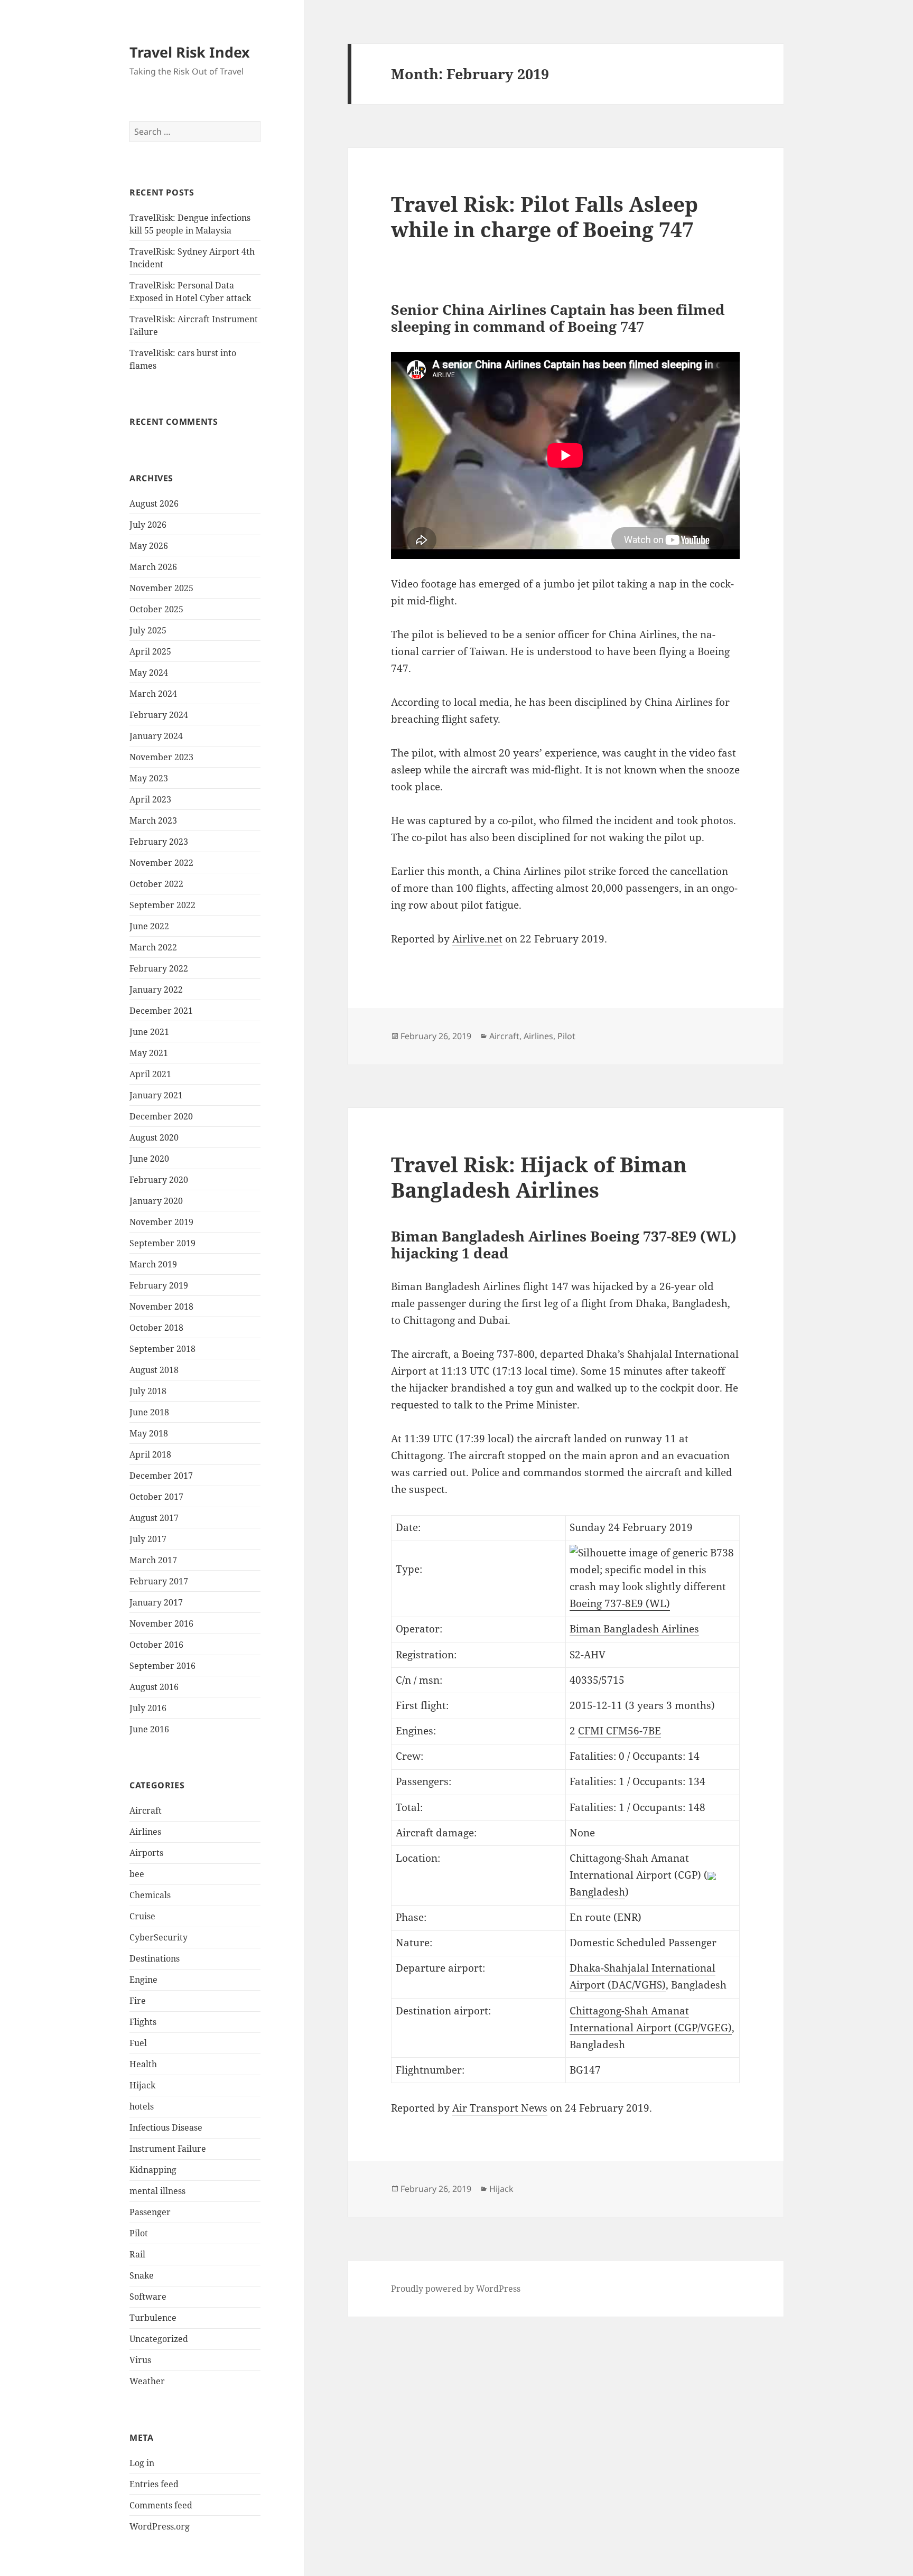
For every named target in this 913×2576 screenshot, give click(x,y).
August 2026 (154, 503)
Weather (147, 2381)
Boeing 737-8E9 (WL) (620, 1603)
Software (148, 2297)
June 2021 (149, 1032)
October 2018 (156, 1328)
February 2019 (159, 1285)
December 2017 (161, 1476)
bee (137, 1874)
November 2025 (161, 588)
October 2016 (156, 1645)
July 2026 (148, 525)
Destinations (155, 1958)
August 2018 (154, 1370)
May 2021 (149, 1053)
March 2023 (153, 820)
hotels (142, 2106)
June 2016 (149, 1729)
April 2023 (150, 799)
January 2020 (156, 1201)
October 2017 (156, 1497)
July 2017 (148, 1539)
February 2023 (159, 842)
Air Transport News (500, 2108)
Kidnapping (153, 2170)
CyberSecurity (159, 1937)
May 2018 (149, 1433)
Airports (146, 1853)
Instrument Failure (168, 2149)
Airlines (145, 1832)
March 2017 (153, 1560)
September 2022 (162, 905)
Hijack (142, 2085)
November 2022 (161, 863)
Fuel (138, 2043)
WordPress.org (160, 2526)
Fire (138, 2001)
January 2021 (156, 1095)
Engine (143, 1980)
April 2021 (150, 1074)
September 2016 (162, 1666)
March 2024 (153, 694)
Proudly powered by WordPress (456, 2289)
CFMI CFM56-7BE (619, 1731)
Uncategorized (159, 2339)
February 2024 (159, 715)
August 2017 (154, 1518)
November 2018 (161, 1306)
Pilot (139, 2233)
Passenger (150, 2212)
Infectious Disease (166, 2127)
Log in (142, 2463)
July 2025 (148, 630)
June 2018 (149, 1412)
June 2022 (149, 926)
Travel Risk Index (190, 52)
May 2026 (149, 546)
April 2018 (150, 1454)
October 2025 (156, 609)
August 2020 (154, 1137)
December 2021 (161, 1011)
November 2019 (161, 1222)
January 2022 (156, 990)
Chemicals (150, 1895)
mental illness (157, 2191)
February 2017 (159, 1581)
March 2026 (153, 567)
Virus (140, 2360)
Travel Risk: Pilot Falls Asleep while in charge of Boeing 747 (544, 216)
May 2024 (149, 673)
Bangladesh (597, 1892)
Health (143, 2064)
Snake (142, 2275)
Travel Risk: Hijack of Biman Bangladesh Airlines (539, 1177)
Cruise (142, 1916)
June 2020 (149, 1159)
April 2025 (150, 651)
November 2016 (161, 1623)
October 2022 (156, 884)
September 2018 (162, 1349)
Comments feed (161, 2505)
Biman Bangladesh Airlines (634, 1629)
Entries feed (154, 2484)
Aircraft (146, 1810)
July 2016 (148, 1708)
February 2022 (159, 968)
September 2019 (162, 1243)
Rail (137, 2254)
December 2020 (161, 1116)
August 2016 (154, 1687)
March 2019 (153, 1264)
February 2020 (159, 1180)
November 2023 (161, 757)
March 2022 (153, 947)
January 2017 (156, 1602)
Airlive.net (477, 939)
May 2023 (149, 778)
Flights (143, 2022)
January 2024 (156, 736)
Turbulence (153, 2318)
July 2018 (148, 1391)
